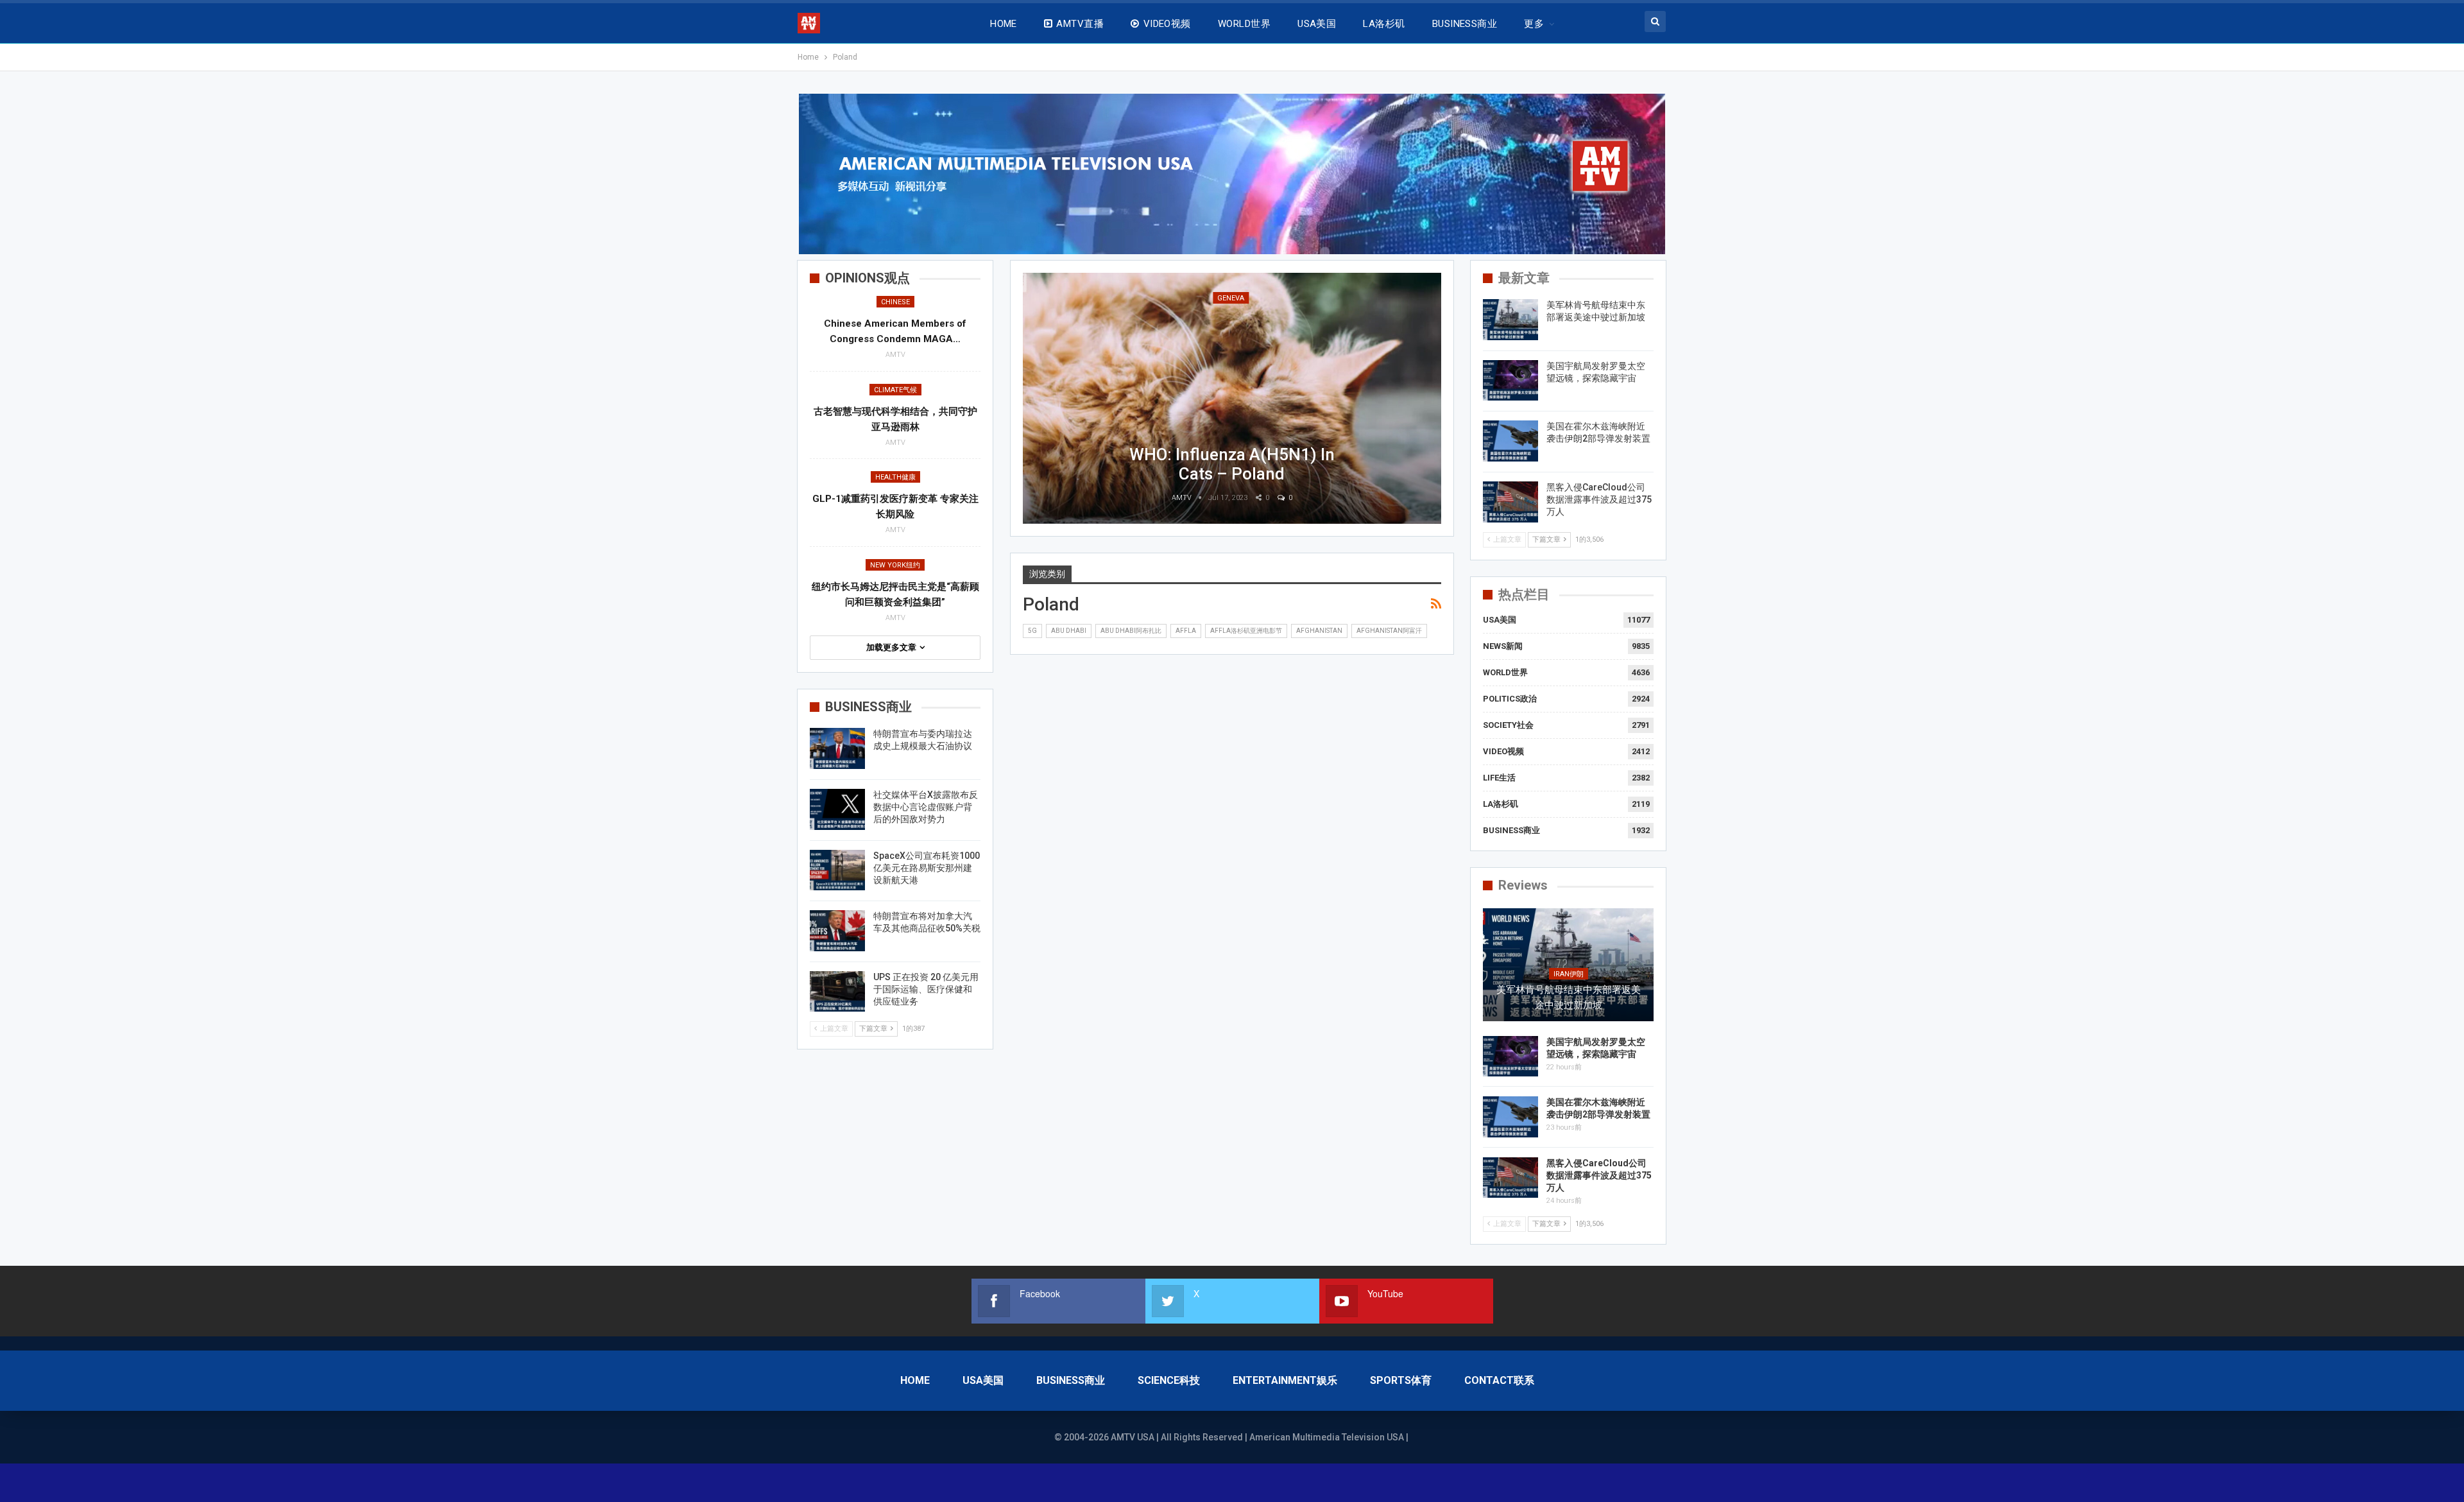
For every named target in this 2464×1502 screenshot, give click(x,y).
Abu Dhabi (1069, 631)
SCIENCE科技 (1169, 1380)
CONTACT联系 (1499, 1380)
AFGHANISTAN (1319, 631)
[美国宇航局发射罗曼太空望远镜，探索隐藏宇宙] (1510, 381)
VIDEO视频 (1167, 24)
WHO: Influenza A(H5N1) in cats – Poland (1232, 464)
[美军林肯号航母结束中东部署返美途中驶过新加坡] (1510, 320)
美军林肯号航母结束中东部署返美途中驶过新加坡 (1569, 997)
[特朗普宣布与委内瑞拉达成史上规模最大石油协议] (837, 748)
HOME (1004, 24)
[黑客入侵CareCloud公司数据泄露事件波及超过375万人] (1510, 502)
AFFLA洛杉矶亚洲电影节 (1246, 631)
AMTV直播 (1080, 24)
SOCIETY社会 (1508, 725)
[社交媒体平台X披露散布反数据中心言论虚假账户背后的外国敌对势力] (837, 809)
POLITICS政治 (1510, 699)
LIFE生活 (1499, 778)
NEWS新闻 (1503, 646)
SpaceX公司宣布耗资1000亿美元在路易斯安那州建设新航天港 (927, 868)
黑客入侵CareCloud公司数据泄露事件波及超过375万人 (1599, 499)
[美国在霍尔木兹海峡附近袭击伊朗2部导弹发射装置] (1510, 441)
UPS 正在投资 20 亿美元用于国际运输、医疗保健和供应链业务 (926, 989)
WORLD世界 (1244, 24)
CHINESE (895, 302)
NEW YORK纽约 (895, 565)
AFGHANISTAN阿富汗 (1389, 631)
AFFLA (1186, 631)
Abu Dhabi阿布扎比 (1131, 631)
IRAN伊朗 (1569, 974)
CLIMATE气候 (895, 390)
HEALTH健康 (895, 477)
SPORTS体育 (1401, 1380)
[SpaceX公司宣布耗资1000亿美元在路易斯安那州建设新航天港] (837, 870)
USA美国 (1317, 24)
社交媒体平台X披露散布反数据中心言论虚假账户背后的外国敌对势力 (926, 807)
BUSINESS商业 (1465, 24)
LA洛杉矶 (1384, 24)
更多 (1534, 24)
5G (1032, 631)
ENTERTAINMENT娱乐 (1285, 1380)
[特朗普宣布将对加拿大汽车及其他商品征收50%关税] (837, 931)
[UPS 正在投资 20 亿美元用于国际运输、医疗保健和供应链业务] (837, 992)
